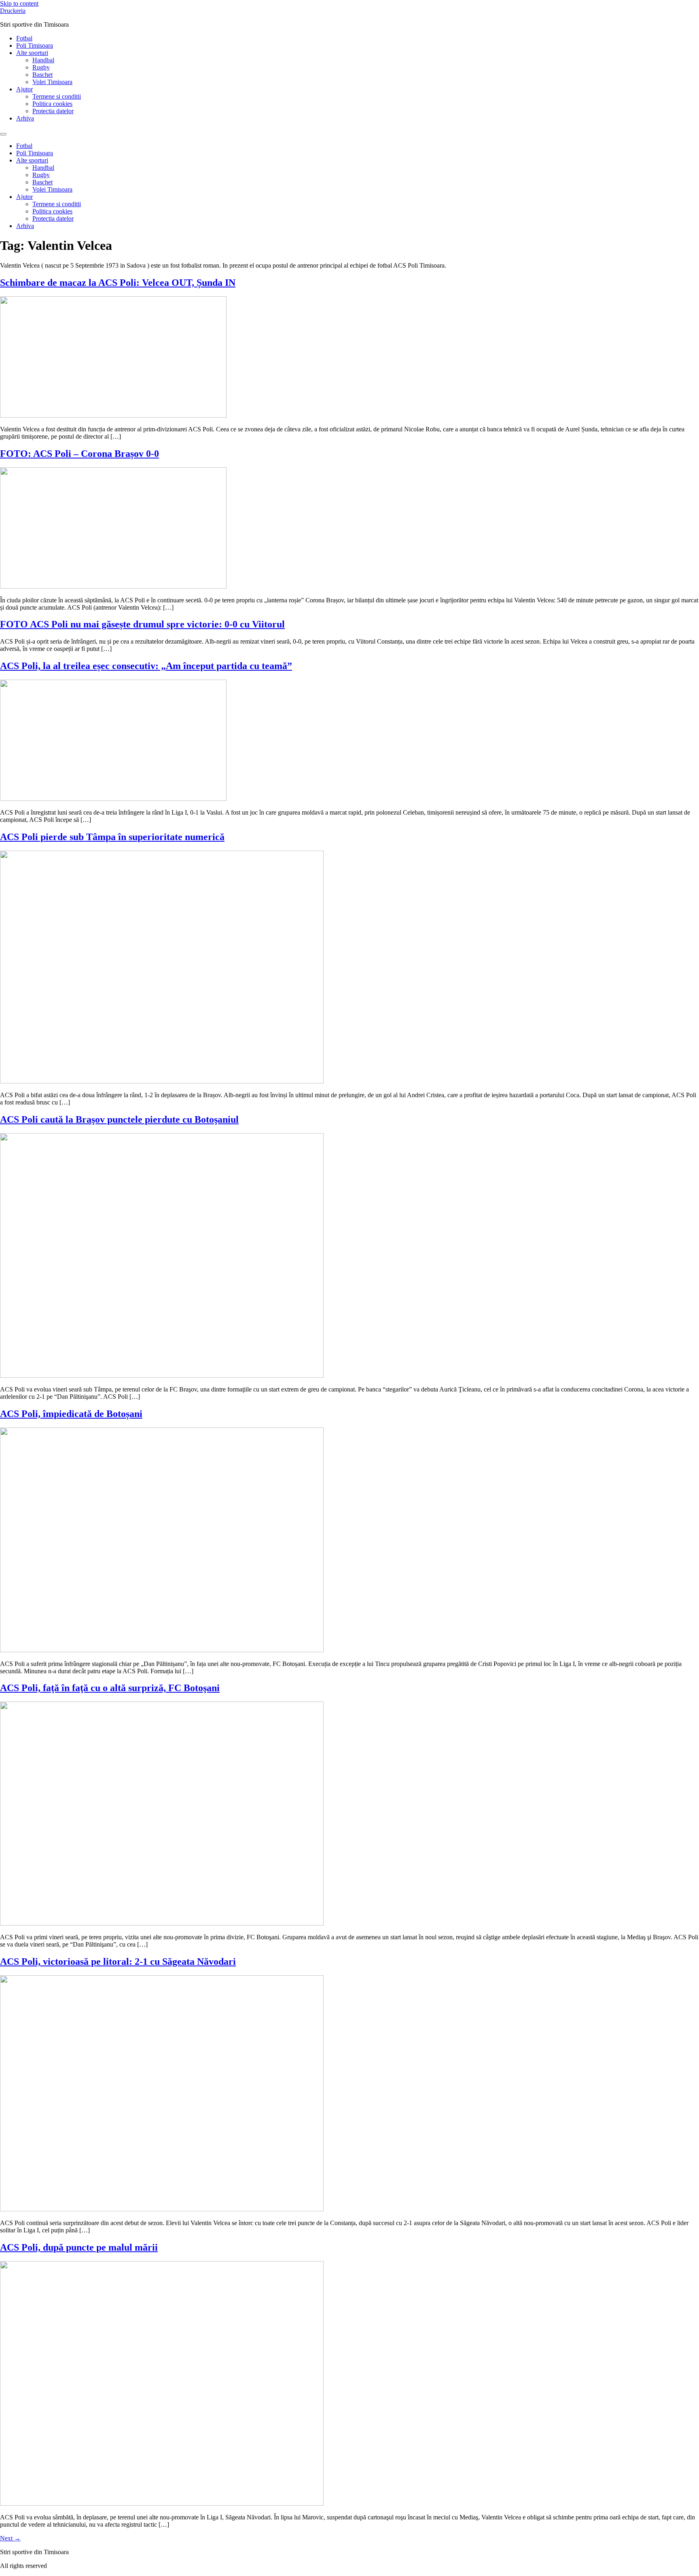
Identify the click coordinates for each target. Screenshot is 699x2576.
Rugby (41, 67)
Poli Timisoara (35, 45)
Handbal (43, 60)
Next (10, 2538)
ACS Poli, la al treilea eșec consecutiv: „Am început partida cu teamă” (146, 666)
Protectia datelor (53, 111)
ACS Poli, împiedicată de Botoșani (71, 1414)
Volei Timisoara (52, 82)
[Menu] (3, 134)
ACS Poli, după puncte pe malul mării (79, 2247)
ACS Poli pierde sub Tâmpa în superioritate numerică (112, 837)
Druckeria (13, 11)
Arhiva (25, 118)
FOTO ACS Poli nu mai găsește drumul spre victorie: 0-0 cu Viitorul (142, 624)
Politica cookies (52, 104)
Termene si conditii (57, 96)
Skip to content (19, 3)
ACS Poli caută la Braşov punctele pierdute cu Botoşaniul (119, 1119)
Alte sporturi (32, 53)
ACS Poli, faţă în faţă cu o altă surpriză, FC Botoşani (110, 1688)
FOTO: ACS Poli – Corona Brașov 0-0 (79, 454)
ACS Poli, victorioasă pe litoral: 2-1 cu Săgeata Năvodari (118, 1962)
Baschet (42, 75)
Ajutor (24, 89)
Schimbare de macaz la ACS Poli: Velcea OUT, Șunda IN (118, 283)
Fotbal (24, 38)
